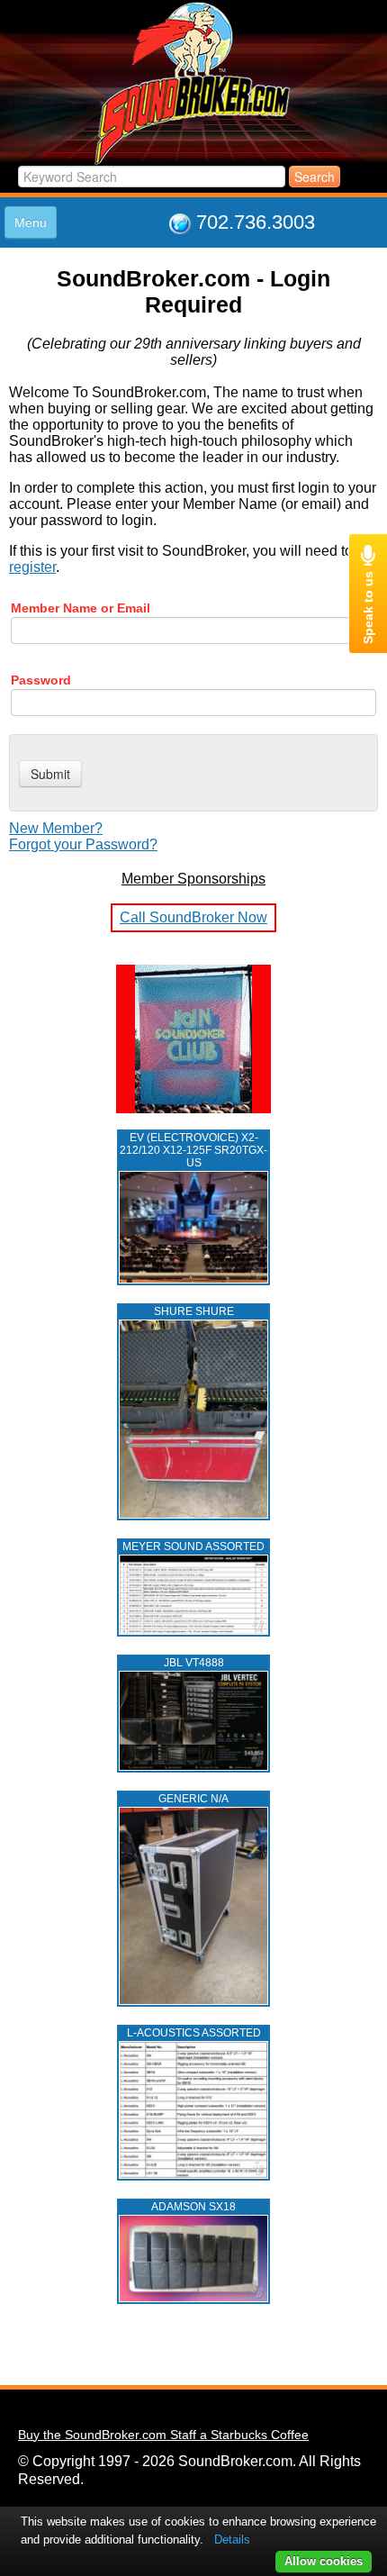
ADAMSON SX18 (193, 2207)
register (32, 567)
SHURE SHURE (194, 1311)
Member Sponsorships (193, 879)
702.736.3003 (256, 222)
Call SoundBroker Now (193, 917)
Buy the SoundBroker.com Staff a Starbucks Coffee (163, 2435)
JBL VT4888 (194, 1663)
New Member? (56, 828)
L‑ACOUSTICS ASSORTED (194, 2033)
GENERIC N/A (193, 1799)
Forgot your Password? (83, 844)
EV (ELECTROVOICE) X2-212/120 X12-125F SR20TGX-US (193, 1150)
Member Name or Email (81, 608)
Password (41, 680)
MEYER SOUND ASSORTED (193, 1547)
